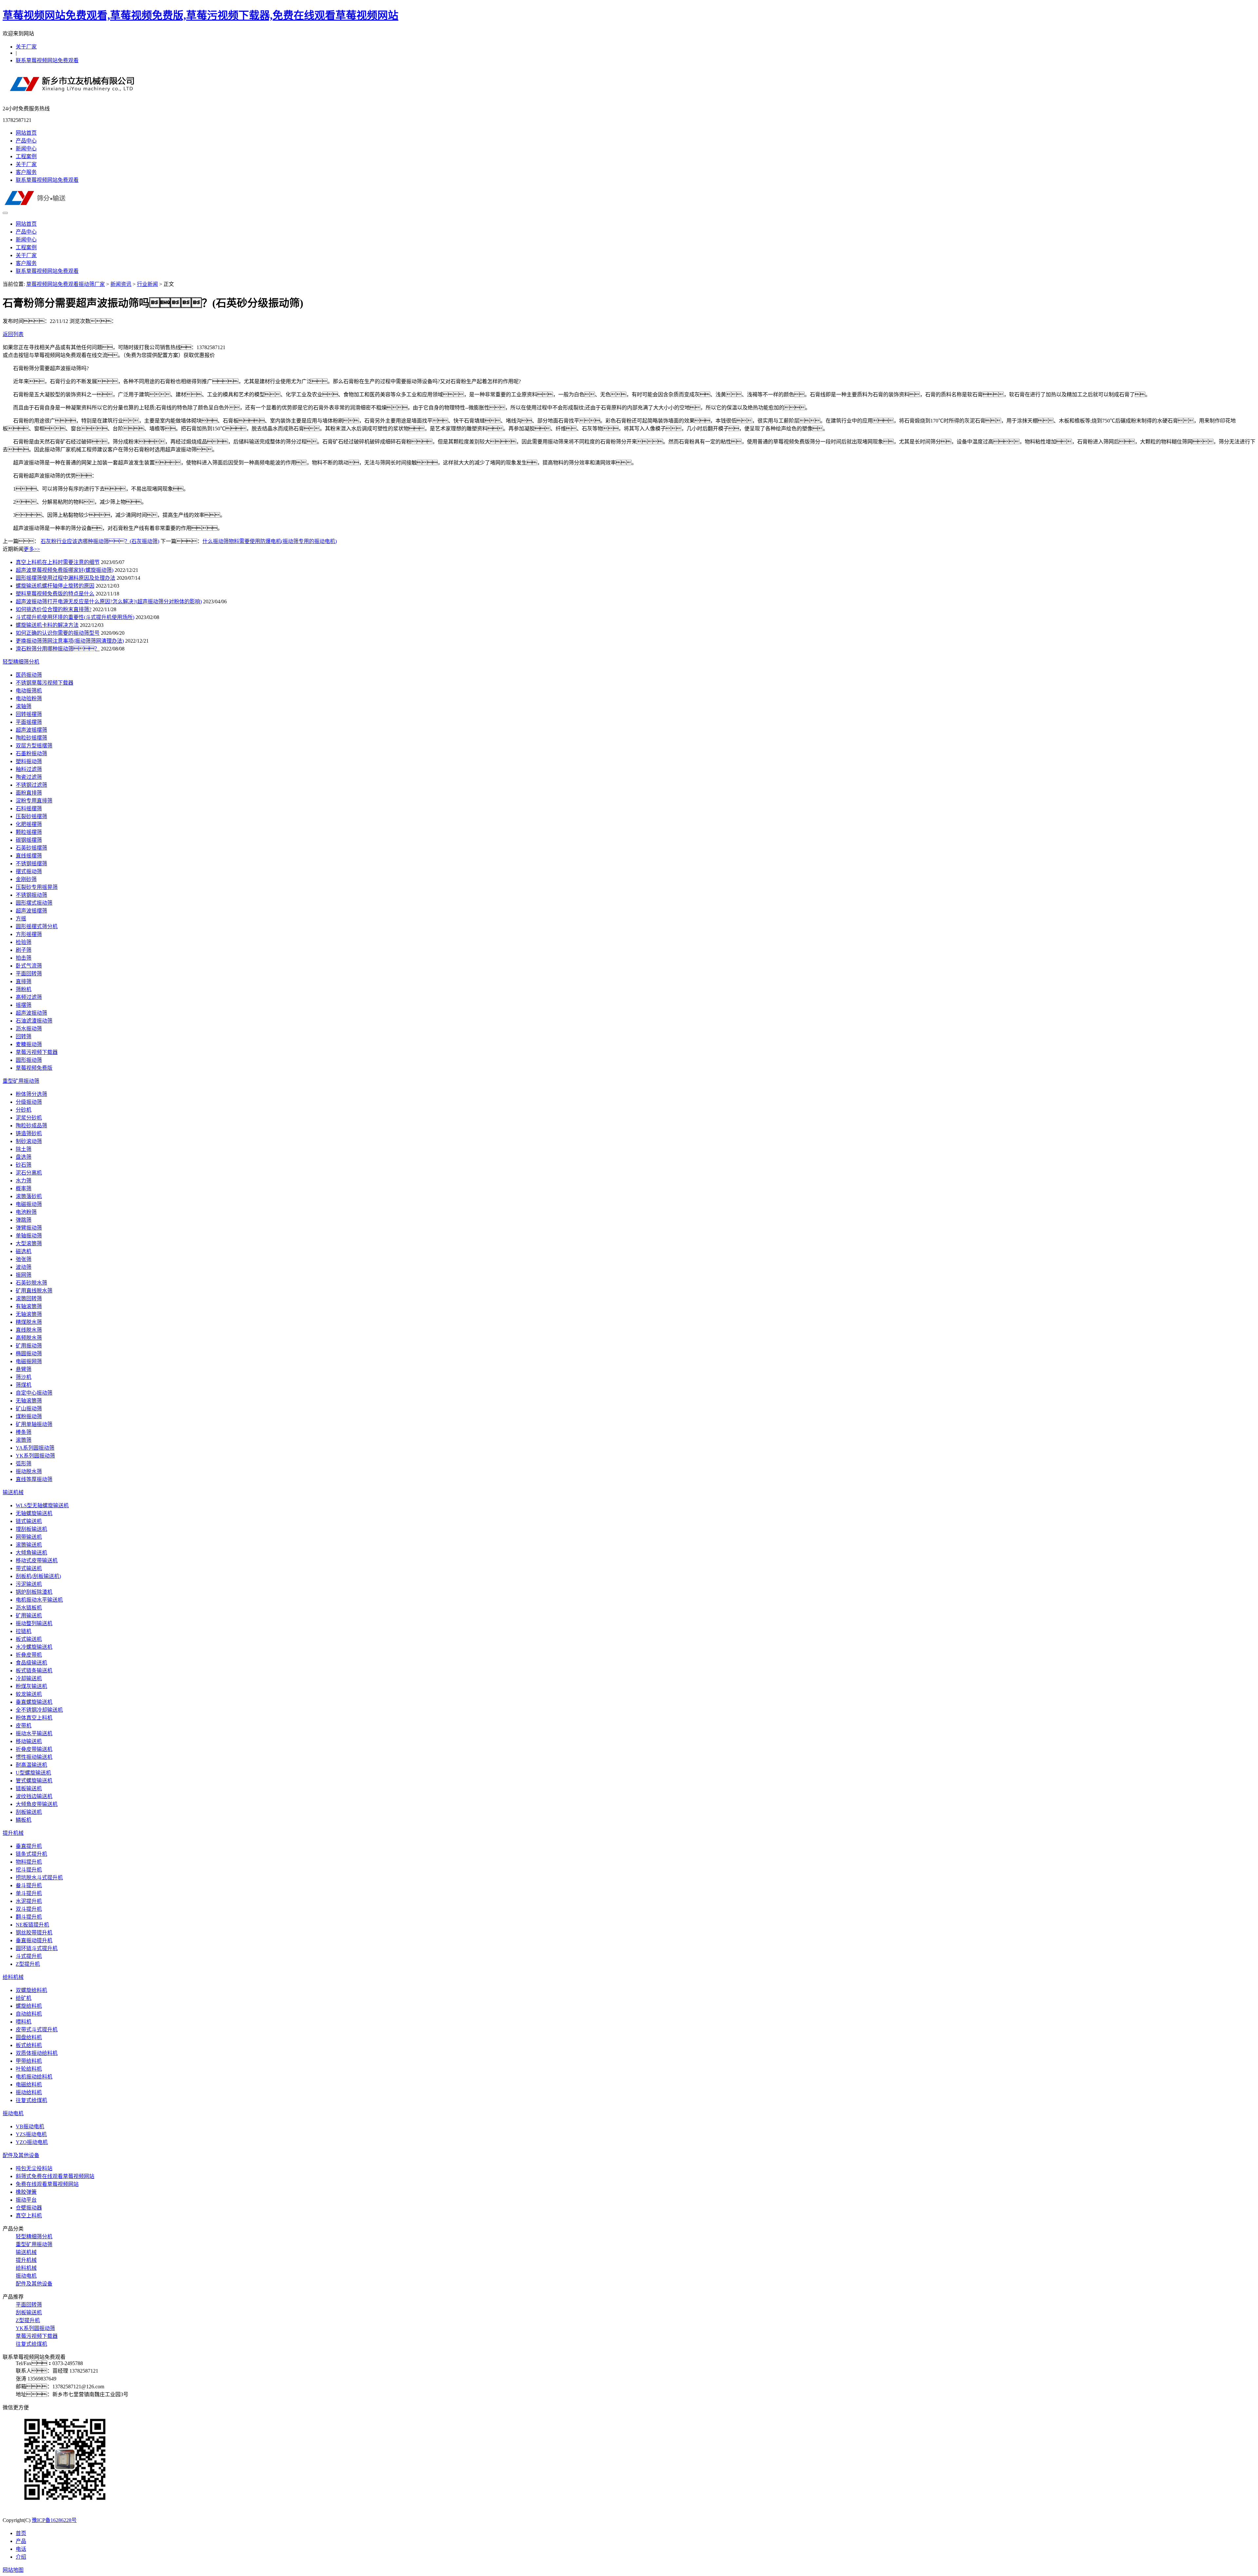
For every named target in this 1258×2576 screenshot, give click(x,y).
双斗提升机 (29, 1909)
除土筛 (24, 1149)
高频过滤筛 (29, 997)
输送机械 (13, 1492)
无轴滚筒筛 (29, 1314)
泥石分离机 (29, 1173)
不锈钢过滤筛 (31, 785)
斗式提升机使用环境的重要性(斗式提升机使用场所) (75, 617)
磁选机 (24, 1251)
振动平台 (26, 2200)
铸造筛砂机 (29, 1133)
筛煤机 (24, 1385)
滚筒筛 (24, 1440)
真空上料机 (29, 2216)
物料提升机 (29, 1862)
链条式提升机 (31, 1854)
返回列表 (13, 334)
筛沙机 (24, 1377)
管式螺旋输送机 (34, 1781)
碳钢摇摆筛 (29, 840)
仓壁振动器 (29, 2208)
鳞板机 (24, 1820)
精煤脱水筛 (29, 1322)
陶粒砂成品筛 (31, 1126)
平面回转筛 (29, 974)
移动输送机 (29, 1741)
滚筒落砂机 (29, 1196)
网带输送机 (29, 1537)
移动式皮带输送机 (37, 1561)
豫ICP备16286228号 (54, 2520)
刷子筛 (24, 950)
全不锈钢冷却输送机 (39, 1710)
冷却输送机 (29, 1678)
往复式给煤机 (31, 2100)
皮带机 (24, 1726)
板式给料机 (29, 2045)
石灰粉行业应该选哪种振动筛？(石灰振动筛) (100, 541)
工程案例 (26, 156)
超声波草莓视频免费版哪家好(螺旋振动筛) (65, 570)
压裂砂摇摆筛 (31, 816)
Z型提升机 (28, 1964)
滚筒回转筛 (29, 1298)
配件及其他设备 (21, 2155)
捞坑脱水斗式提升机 (39, 1878)
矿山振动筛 (29, 1409)
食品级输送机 (31, 1663)
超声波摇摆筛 (31, 730)
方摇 (21, 919)
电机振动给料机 (34, 2077)
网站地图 (13, 2570)
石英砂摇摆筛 (31, 848)
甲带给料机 (29, 2061)
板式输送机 (29, 1639)
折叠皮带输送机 (34, 1749)
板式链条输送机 (34, 1671)
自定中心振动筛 (34, 1393)
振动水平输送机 (34, 1733)
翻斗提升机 (29, 1917)
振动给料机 (29, 2092)
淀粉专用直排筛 (34, 801)
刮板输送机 (29, 1812)
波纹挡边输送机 (34, 1796)
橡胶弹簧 (26, 2192)
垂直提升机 (29, 1846)
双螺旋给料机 (31, 1990)
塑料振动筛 (29, 761)
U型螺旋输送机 (33, 1773)
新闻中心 (26, 149)
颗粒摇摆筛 (29, 832)
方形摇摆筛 (29, 934)
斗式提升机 (29, 1956)
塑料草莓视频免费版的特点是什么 (55, 594)
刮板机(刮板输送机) (38, 1576)
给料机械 (13, 1977)
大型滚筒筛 (29, 1243)
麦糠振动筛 (29, 1044)
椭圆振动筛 (29, 1354)
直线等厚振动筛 (34, 1479)
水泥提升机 (29, 1901)
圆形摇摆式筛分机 (37, 926)
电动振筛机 (29, 691)
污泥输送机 (29, 1584)
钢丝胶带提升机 (34, 1933)
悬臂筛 (24, 1369)
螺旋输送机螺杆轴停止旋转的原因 (55, 586)
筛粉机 (24, 989)
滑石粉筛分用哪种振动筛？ (58, 649)
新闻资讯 (121, 284)
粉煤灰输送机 (31, 1686)
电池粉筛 (26, 1212)
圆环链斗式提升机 (37, 1948)
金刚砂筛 (26, 879)
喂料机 (24, 2022)
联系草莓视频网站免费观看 (47, 60)
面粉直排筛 (29, 793)
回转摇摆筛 (29, 714)
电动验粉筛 (29, 698)
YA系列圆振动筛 (35, 1448)
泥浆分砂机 (29, 1118)
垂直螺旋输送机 (34, 1702)
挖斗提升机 (29, 1870)
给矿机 (24, 1998)
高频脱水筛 (29, 1338)
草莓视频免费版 (34, 1068)
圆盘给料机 (29, 2037)
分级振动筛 (29, 1102)
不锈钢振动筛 (31, 895)
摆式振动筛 (29, 871)
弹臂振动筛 (29, 1228)
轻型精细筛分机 (21, 662)
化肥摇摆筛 (29, 824)
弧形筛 (24, 1464)
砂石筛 (24, 1165)
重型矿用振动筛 (21, 1081)
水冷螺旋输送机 (34, 1647)
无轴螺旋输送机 (34, 1513)
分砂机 (24, 1110)
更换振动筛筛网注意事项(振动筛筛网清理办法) (70, 641)
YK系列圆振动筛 (35, 1456)
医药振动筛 (29, 675)
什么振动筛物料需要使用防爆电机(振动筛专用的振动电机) (270, 541)
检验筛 (24, 942)
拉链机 (24, 1631)
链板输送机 (29, 1788)
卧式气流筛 (29, 966)
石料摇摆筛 (29, 809)
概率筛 (24, 1188)
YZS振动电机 (31, 2134)
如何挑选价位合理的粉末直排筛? (54, 609)
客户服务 (26, 172)
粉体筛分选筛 (31, 1094)
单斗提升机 (29, 1893)
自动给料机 (29, 2014)
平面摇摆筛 (29, 722)
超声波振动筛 (31, 1013)
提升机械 (13, 1833)
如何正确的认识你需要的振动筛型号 (58, 633)
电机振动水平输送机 (39, 1600)
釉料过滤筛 (29, 769)
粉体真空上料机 (34, 1718)
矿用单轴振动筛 (34, 1424)
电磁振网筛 (29, 1361)
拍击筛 (24, 958)
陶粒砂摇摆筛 (31, 738)
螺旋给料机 (29, 2006)
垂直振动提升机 (34, 1940)
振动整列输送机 (34, 1623)
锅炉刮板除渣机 (34, 1592)
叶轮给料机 (29, 2069)
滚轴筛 (24, 706)
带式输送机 (29, 1568)
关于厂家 (26, 47)
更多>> (32, 549)
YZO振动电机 (32, 2142)
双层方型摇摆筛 (34, 746)
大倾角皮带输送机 (37, 1804)
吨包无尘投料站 (34, 2168)
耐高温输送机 (31, 1765)
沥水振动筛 (29, 1029)
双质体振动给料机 (37, 2053)
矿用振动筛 (29, 1346)
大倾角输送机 (31, 1553)
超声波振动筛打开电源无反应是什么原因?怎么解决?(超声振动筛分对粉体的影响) (109, 602)
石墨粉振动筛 (31, 753)
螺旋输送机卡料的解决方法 (47, 625)
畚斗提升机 (29, 1885)
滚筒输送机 (29, 1545)
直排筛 (24, 981)
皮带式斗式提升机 (37, 2030)
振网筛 (24, 1275)
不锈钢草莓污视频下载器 (45, 683)
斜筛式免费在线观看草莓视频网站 (55, 2176)
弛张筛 (24, 1259)
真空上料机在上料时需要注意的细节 (58, 562)
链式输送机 (29, 1521)
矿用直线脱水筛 (34, 1291)
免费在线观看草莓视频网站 (47, 2184)
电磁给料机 (29, 2085)
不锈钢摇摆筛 (31, 864)
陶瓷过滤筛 (29, 777)
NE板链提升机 (32, 1925)
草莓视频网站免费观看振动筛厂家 (66, 284)
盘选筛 (24, 1157)
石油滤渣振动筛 (34, 1021)
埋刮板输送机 (31, 1529)
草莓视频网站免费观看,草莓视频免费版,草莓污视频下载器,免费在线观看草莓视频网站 (200, 15)
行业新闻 (147, 284)
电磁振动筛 (29, 1204)
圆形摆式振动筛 (34, 903)
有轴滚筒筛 (29, 1306)
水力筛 (24, 1181)
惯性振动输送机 (34, 1757)
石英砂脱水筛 (31, 1283)
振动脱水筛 (29, 1471)
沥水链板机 (29, 1608)
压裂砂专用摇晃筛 (37, 887)
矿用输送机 (29, 1616)
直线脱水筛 (29, 1330)
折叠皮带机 (29, 1655)
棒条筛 (24, 1432)
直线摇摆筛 (29, 856)
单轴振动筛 (29, 1236)
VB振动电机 (30, 2126)
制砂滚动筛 (29, 1141)
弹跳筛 (24, 1220)
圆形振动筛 (29, 1060)
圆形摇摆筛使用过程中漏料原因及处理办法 (66, 578)
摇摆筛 (24, 1005)
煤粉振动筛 (29, 1416)
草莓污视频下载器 (37, 1052)
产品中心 (26, 141)
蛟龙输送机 (29, 1694)
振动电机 (13, 2113)
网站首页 (26, 133)
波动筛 (24, 1267)
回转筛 (24, 1036)
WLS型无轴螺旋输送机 (42, 1505)
